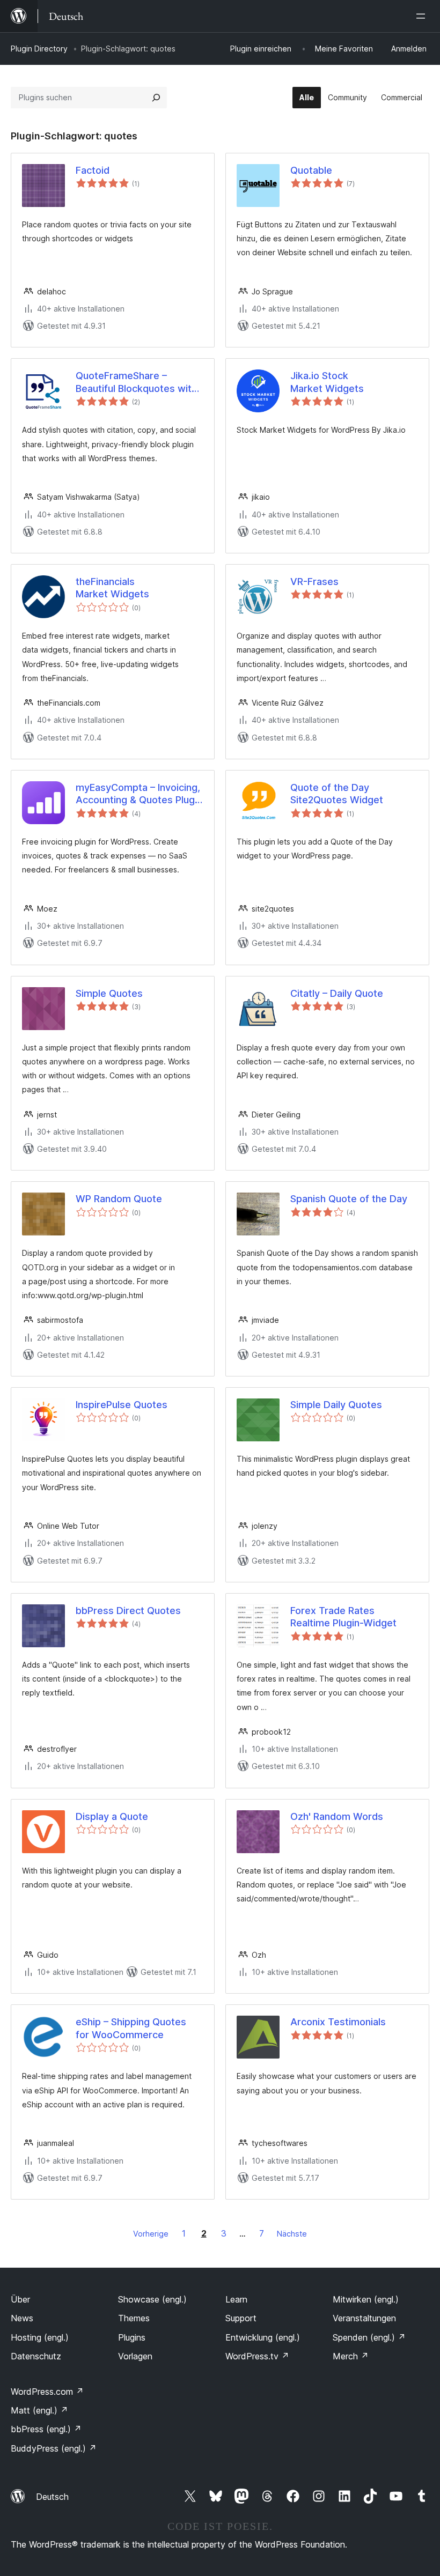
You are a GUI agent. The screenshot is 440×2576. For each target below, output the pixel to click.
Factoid (93, 170)
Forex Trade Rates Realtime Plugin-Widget (343, 1617)
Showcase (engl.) (152, 2299)
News (22, 2318)
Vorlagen (135, 2356)
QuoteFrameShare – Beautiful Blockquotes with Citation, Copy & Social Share (136, 382)
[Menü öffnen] (423, 16)
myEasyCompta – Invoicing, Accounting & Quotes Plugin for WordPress (139, 794)
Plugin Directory (39, 49)
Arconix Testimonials (338, 2022)
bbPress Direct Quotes (128, 1611)
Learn (236, 2299)
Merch (351, 2356)
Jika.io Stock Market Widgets (327, 382)
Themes (134, 2318)
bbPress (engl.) (46, 2429)
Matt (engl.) (39, 2410)
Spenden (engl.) (369, 2337)
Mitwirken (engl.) (366, 2299)
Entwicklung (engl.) (263, 2337)
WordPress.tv (257, 2356)
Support (241, 2318)
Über (20, 2299)
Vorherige (151, 2234)
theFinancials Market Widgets (112, 588)
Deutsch (52, 2497)
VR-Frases (314, 582)
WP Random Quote (119, 1199)
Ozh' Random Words (337, 1816)
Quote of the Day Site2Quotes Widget (337, 794)
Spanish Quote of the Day (349, 1199)
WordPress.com (47, 2392)
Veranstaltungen (364, 2318)
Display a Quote (112, 1816)
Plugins (132, 2337)
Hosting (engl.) (40, 2337)
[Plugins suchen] (156, 98)
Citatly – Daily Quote (337, 993)
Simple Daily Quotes (336, 1405)
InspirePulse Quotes (122, 1405)
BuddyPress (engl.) (54, 2448)
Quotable (311, 170)
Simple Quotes (109, 993)
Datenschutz (36, 2356)
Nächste (292, 2234)
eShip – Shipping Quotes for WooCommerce (131, 2028)
